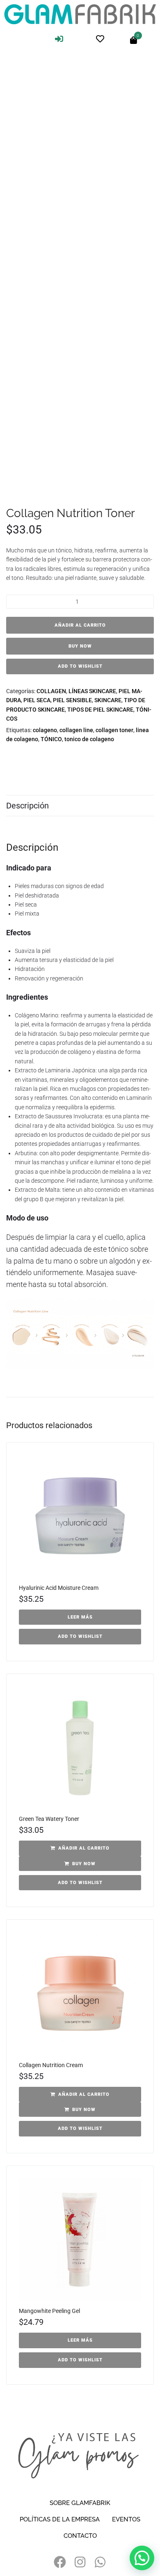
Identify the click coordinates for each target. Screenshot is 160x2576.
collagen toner (114, 730)
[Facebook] (60, 2562)
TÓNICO (51, 739)
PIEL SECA (37, 700)
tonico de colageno (89, 739)
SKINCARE (108, 700)
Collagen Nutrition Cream (51, 2065)
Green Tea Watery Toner (49, 1819)
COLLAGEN (51, 691)
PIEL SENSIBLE (72, 700)
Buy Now (80, 646)
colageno (45, 730)
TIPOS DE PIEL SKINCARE (100, 710)
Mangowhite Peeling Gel (49, 2311)
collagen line (76, 730)
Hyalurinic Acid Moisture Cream (59, 1588)
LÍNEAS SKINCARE (92, 691)
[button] (80, 1848)
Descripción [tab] (27, 806)
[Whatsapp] (100, 2562)
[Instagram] (80, 2562)
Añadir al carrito (80, 625)
